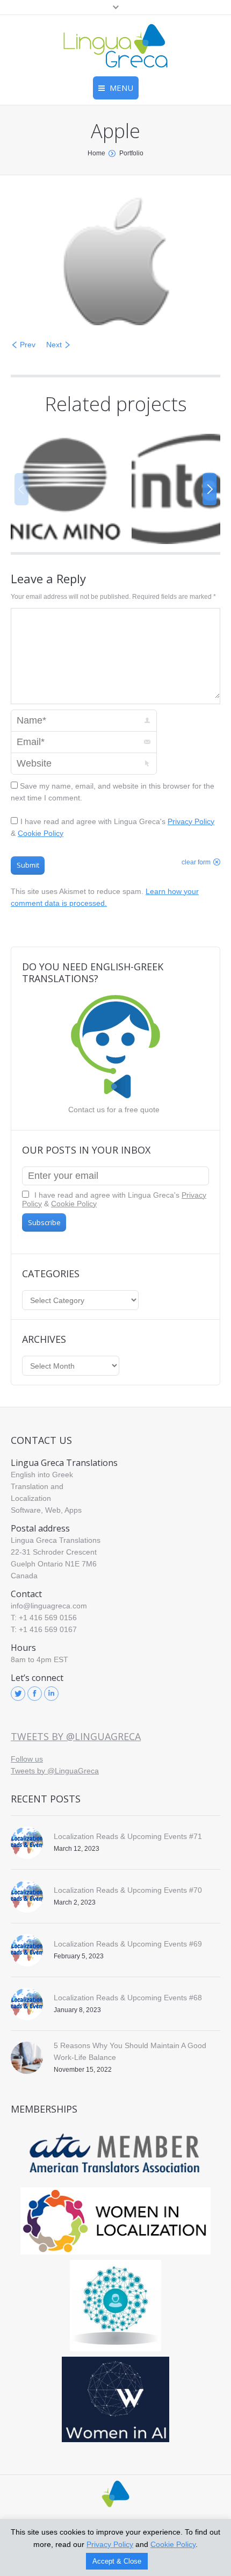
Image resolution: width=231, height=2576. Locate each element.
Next (54, 345)
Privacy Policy (191, 821)
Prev (28, 345)
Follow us (27, 1759)
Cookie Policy (41, 833)
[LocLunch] (115, 2306)
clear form (196, 862)
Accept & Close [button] (117, 2561)
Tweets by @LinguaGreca (76, 1736)
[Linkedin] (51, 1694)
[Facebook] (35, 1694)
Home (96, 153)
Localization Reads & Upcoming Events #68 (128, 1998)
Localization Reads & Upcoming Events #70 (128, 1890)
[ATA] (115, 2154)
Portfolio (131, 153)
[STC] (115, 2399)
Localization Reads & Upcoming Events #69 (128, 1944)
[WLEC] (115, 2221)
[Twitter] (18, 1694)
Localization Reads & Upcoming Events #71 (128, 1836)
